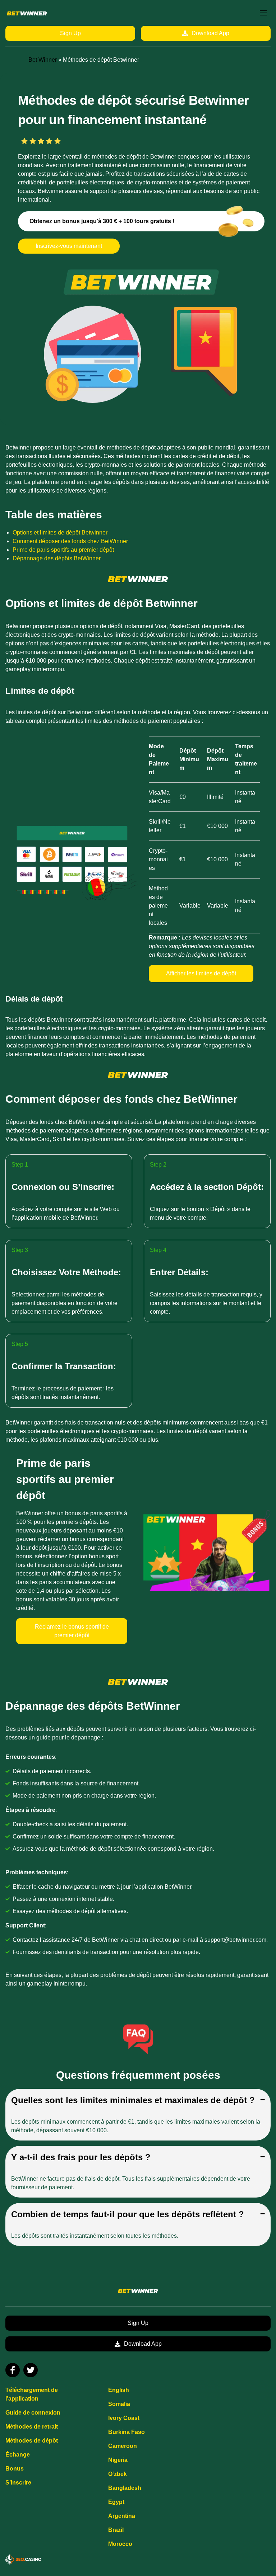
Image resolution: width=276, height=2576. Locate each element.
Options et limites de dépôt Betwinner (60, 533)
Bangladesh (125, 2488)
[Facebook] (13, 2370)
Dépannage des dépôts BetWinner (57, 558)
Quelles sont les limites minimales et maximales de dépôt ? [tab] (133, 2100)
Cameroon (123, 2446)
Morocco (120, 2544)
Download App (210, 33)
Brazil (116, 2530)
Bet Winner (43, 60)
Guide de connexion (33, 2413)
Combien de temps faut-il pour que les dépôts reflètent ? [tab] (128, 2214)
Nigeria (118, 2460)
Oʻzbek (118, 2474)
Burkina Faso (126, 2432)
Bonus (15, 2469)
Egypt (116, 2502)
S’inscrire (18, 2483)
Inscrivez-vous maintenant (69, 246)
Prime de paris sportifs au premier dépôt (63, 550)
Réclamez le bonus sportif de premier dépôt (72, 1631)
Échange (18, 2455)
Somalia (119, 2404)
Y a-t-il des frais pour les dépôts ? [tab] (81, 2157)
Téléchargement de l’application (32, 2394)
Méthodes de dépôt (32, 2441)
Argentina (122, 2516)
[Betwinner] (27, 13)
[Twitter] (31, 2370)
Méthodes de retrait (32, 2427)
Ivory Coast (124, 2418)
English (119, 2390)
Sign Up (70, 33)
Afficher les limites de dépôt (201, 973)
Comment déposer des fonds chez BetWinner (70, 541)
